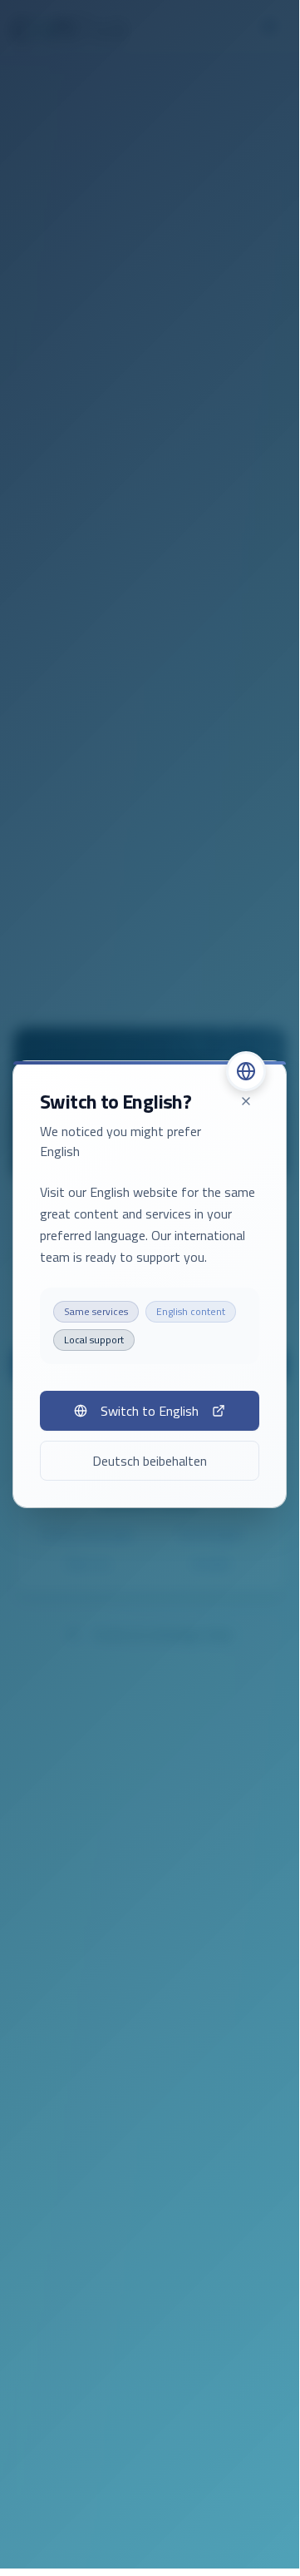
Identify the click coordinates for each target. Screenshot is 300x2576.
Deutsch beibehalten (150, 1461)
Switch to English (150, 1411)
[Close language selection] (246, 1101)
